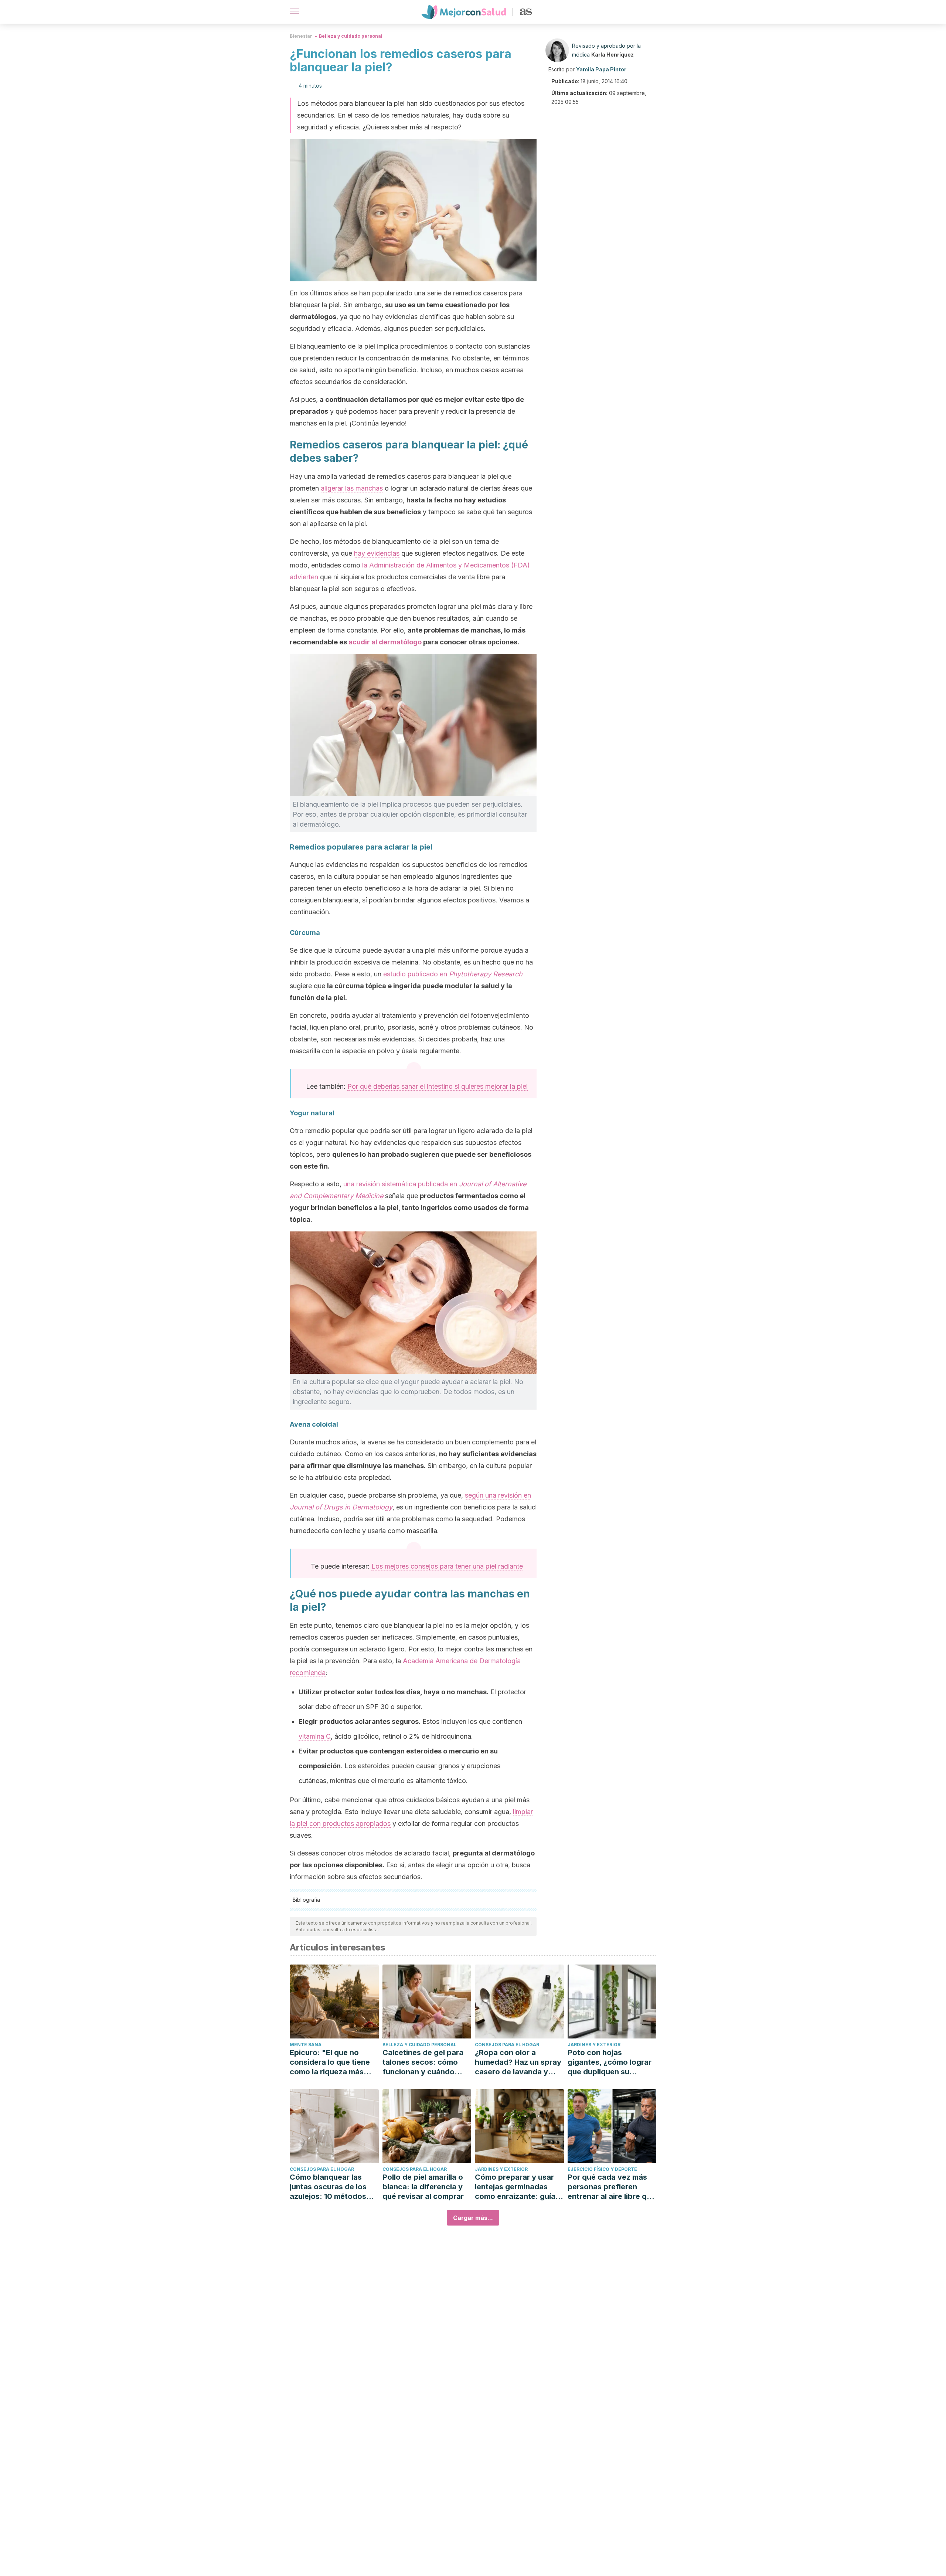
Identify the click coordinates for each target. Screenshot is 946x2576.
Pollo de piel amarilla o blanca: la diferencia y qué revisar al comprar (423, 2187)
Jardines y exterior (594, 2045)
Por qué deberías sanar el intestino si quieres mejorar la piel (438, 1086)
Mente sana (306, 2045)
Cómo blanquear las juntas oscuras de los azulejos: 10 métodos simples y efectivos (328, 2187)
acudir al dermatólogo (385, 642)
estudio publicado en (453, 974)
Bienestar (301, 36)
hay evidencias (377, 553)
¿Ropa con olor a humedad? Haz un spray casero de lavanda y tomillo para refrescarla (518, 2062)
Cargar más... (473, 2218)
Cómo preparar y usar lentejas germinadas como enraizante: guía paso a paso (515, 2187)
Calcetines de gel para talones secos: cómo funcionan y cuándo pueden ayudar (423, 2062)
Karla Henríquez (612, 55)
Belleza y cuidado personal (351, 36)
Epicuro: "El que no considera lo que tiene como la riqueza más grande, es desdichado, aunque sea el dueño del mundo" (334, 2062)
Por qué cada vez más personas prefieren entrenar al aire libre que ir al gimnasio (612, 2187)
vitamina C (315, 1736)
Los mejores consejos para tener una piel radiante (447, 1566)
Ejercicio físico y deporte (602, 2169)
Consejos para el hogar (507, 2045)
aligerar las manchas (352, 488)
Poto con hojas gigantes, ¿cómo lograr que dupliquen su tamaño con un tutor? (610, 2062)
